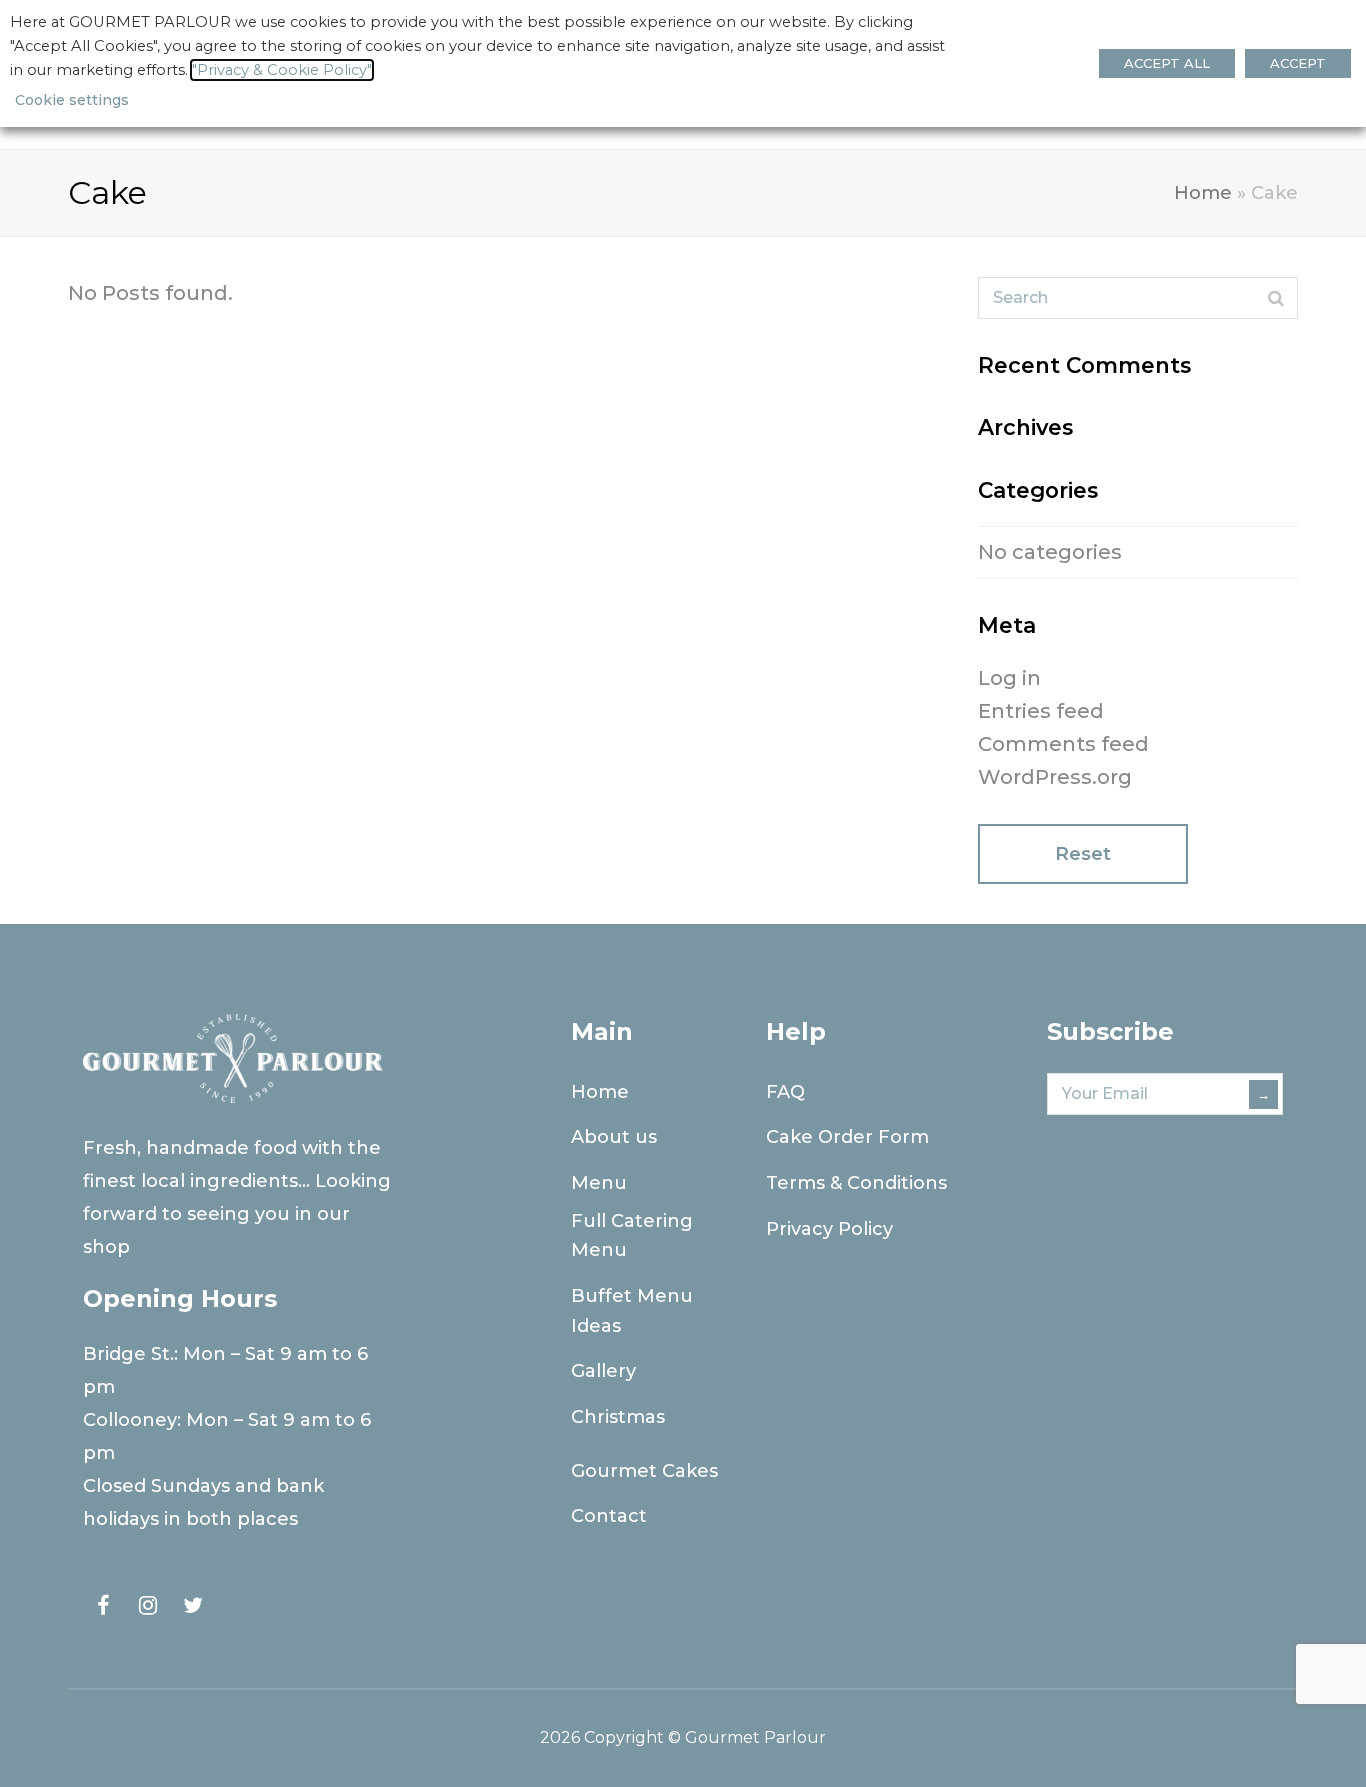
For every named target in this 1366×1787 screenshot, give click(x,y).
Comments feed (1063, 744)
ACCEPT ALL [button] (1167, 63)
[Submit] (1276, 298)
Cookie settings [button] (72, 100)
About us (614, 1137)
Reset (1083, 853)
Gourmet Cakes (644, 1471)
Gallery (603, 1371)
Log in (1009, 678)
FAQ (785, 1092)
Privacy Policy (829, 1229)
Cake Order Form (847, 1137)
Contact (609, 1516)
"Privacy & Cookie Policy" (282, 70)
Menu (599, 1183)
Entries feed (1041, 711)
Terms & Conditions (856, 1183)
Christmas (618, 1417)
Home (1203, 193)
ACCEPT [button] (1298, 63)
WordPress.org (1055, 777)
